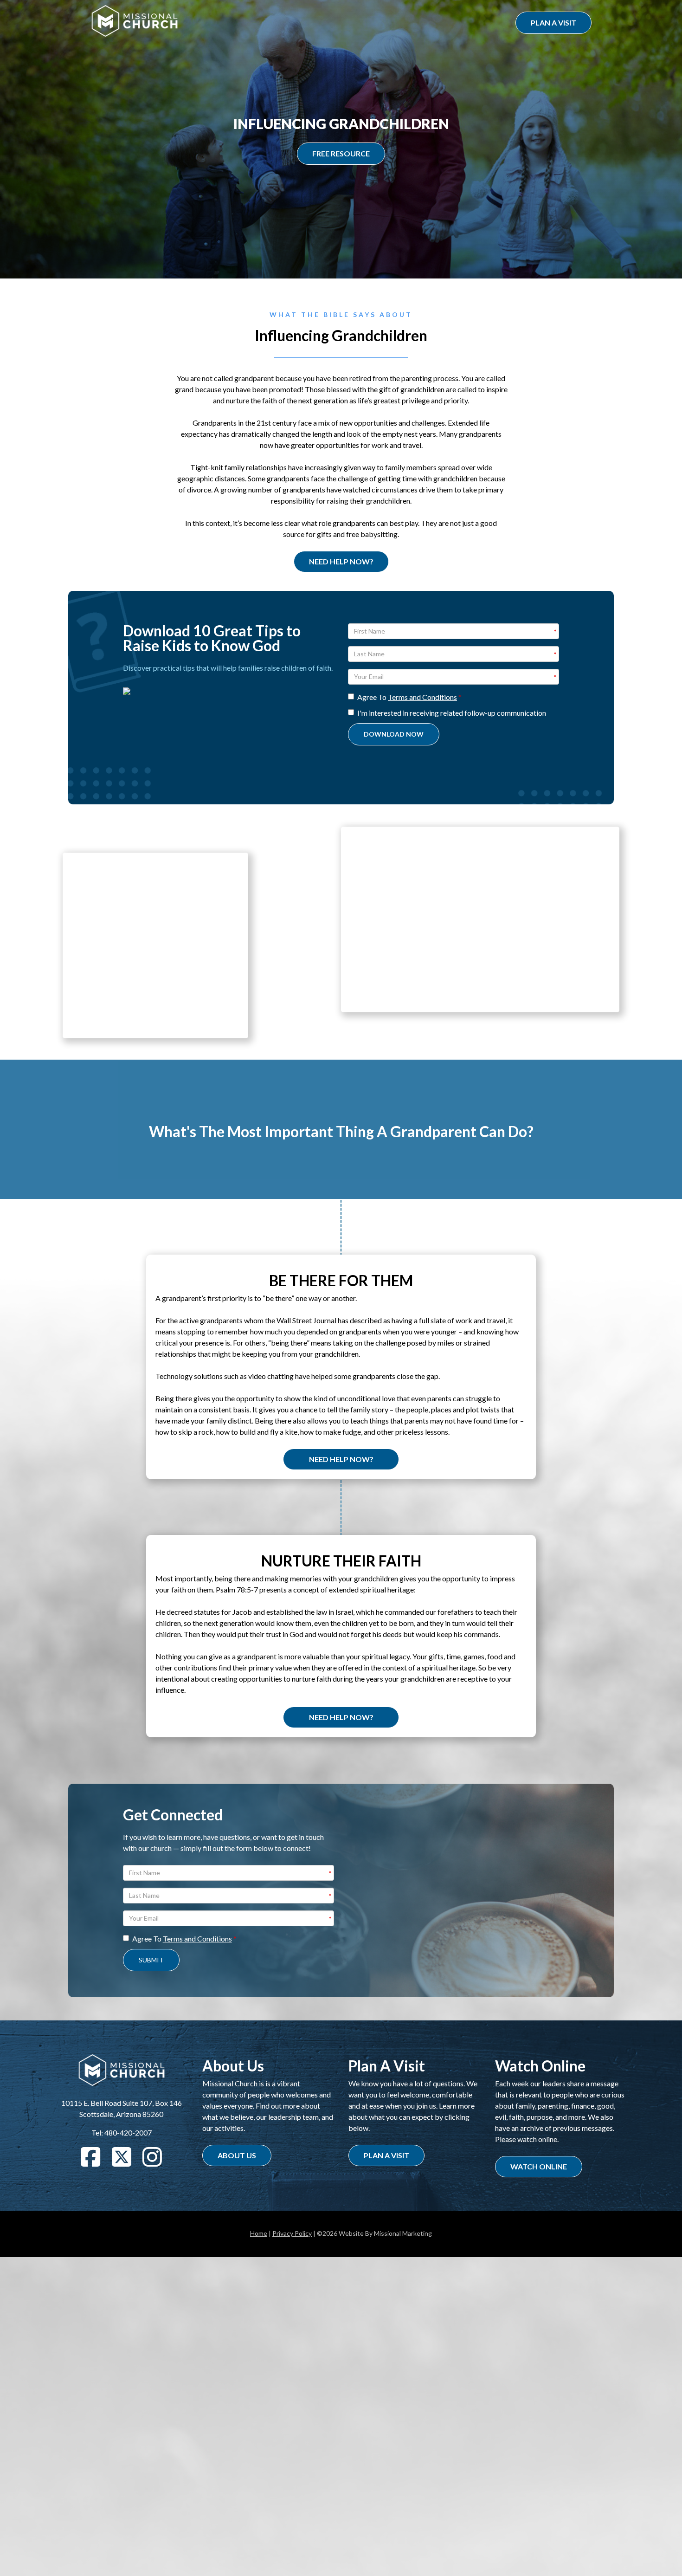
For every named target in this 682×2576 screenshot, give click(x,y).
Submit (151, 1960)
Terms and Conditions (422, 697)
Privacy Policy (292, 2233)
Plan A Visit (553, 23)
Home (259, 2233)
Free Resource (341, 153)
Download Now (394, 734)
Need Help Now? (341, 561)
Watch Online (539, 2166)
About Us (237, 2155)
